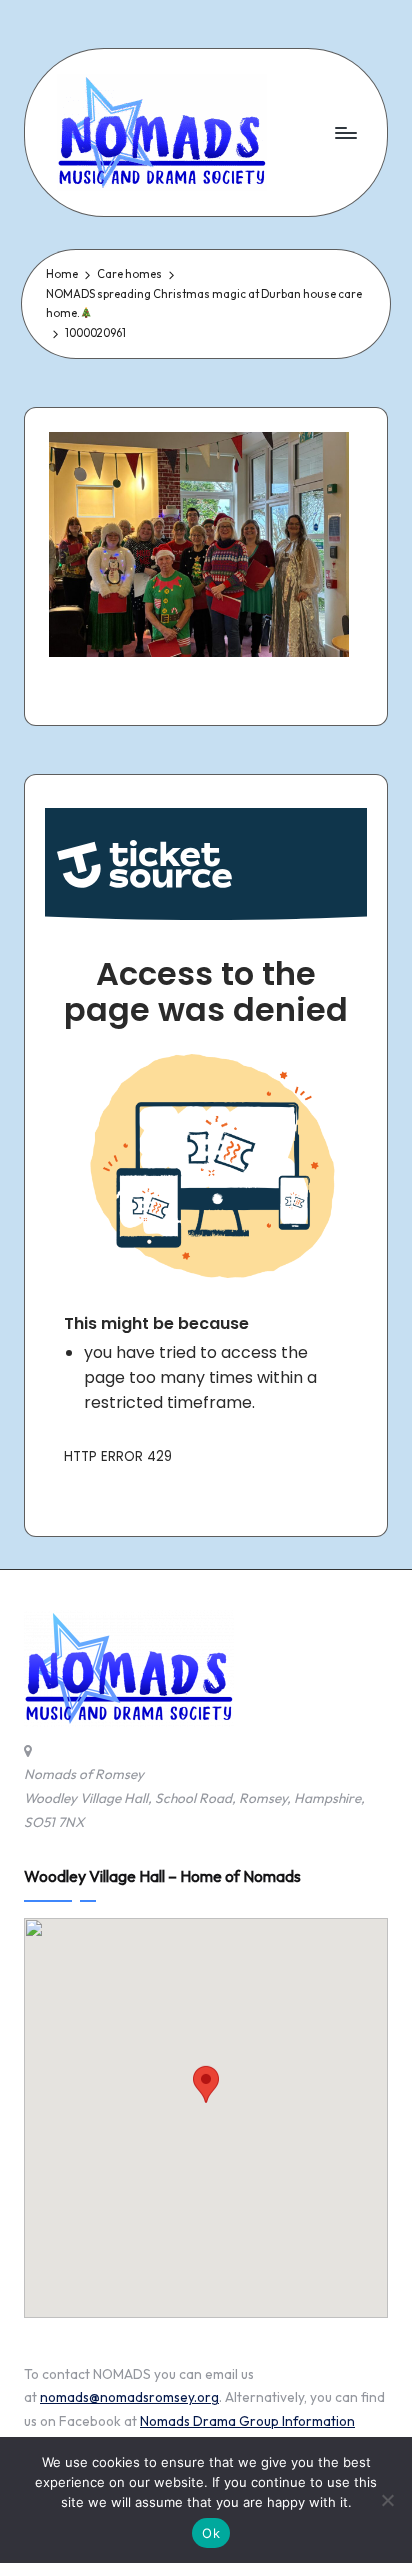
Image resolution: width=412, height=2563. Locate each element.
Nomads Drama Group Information (247, 2421)
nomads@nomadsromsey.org (129, 2397)
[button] (206, 2099)
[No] (387, 2500)
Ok (211, 2533)
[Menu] (345, 132)
